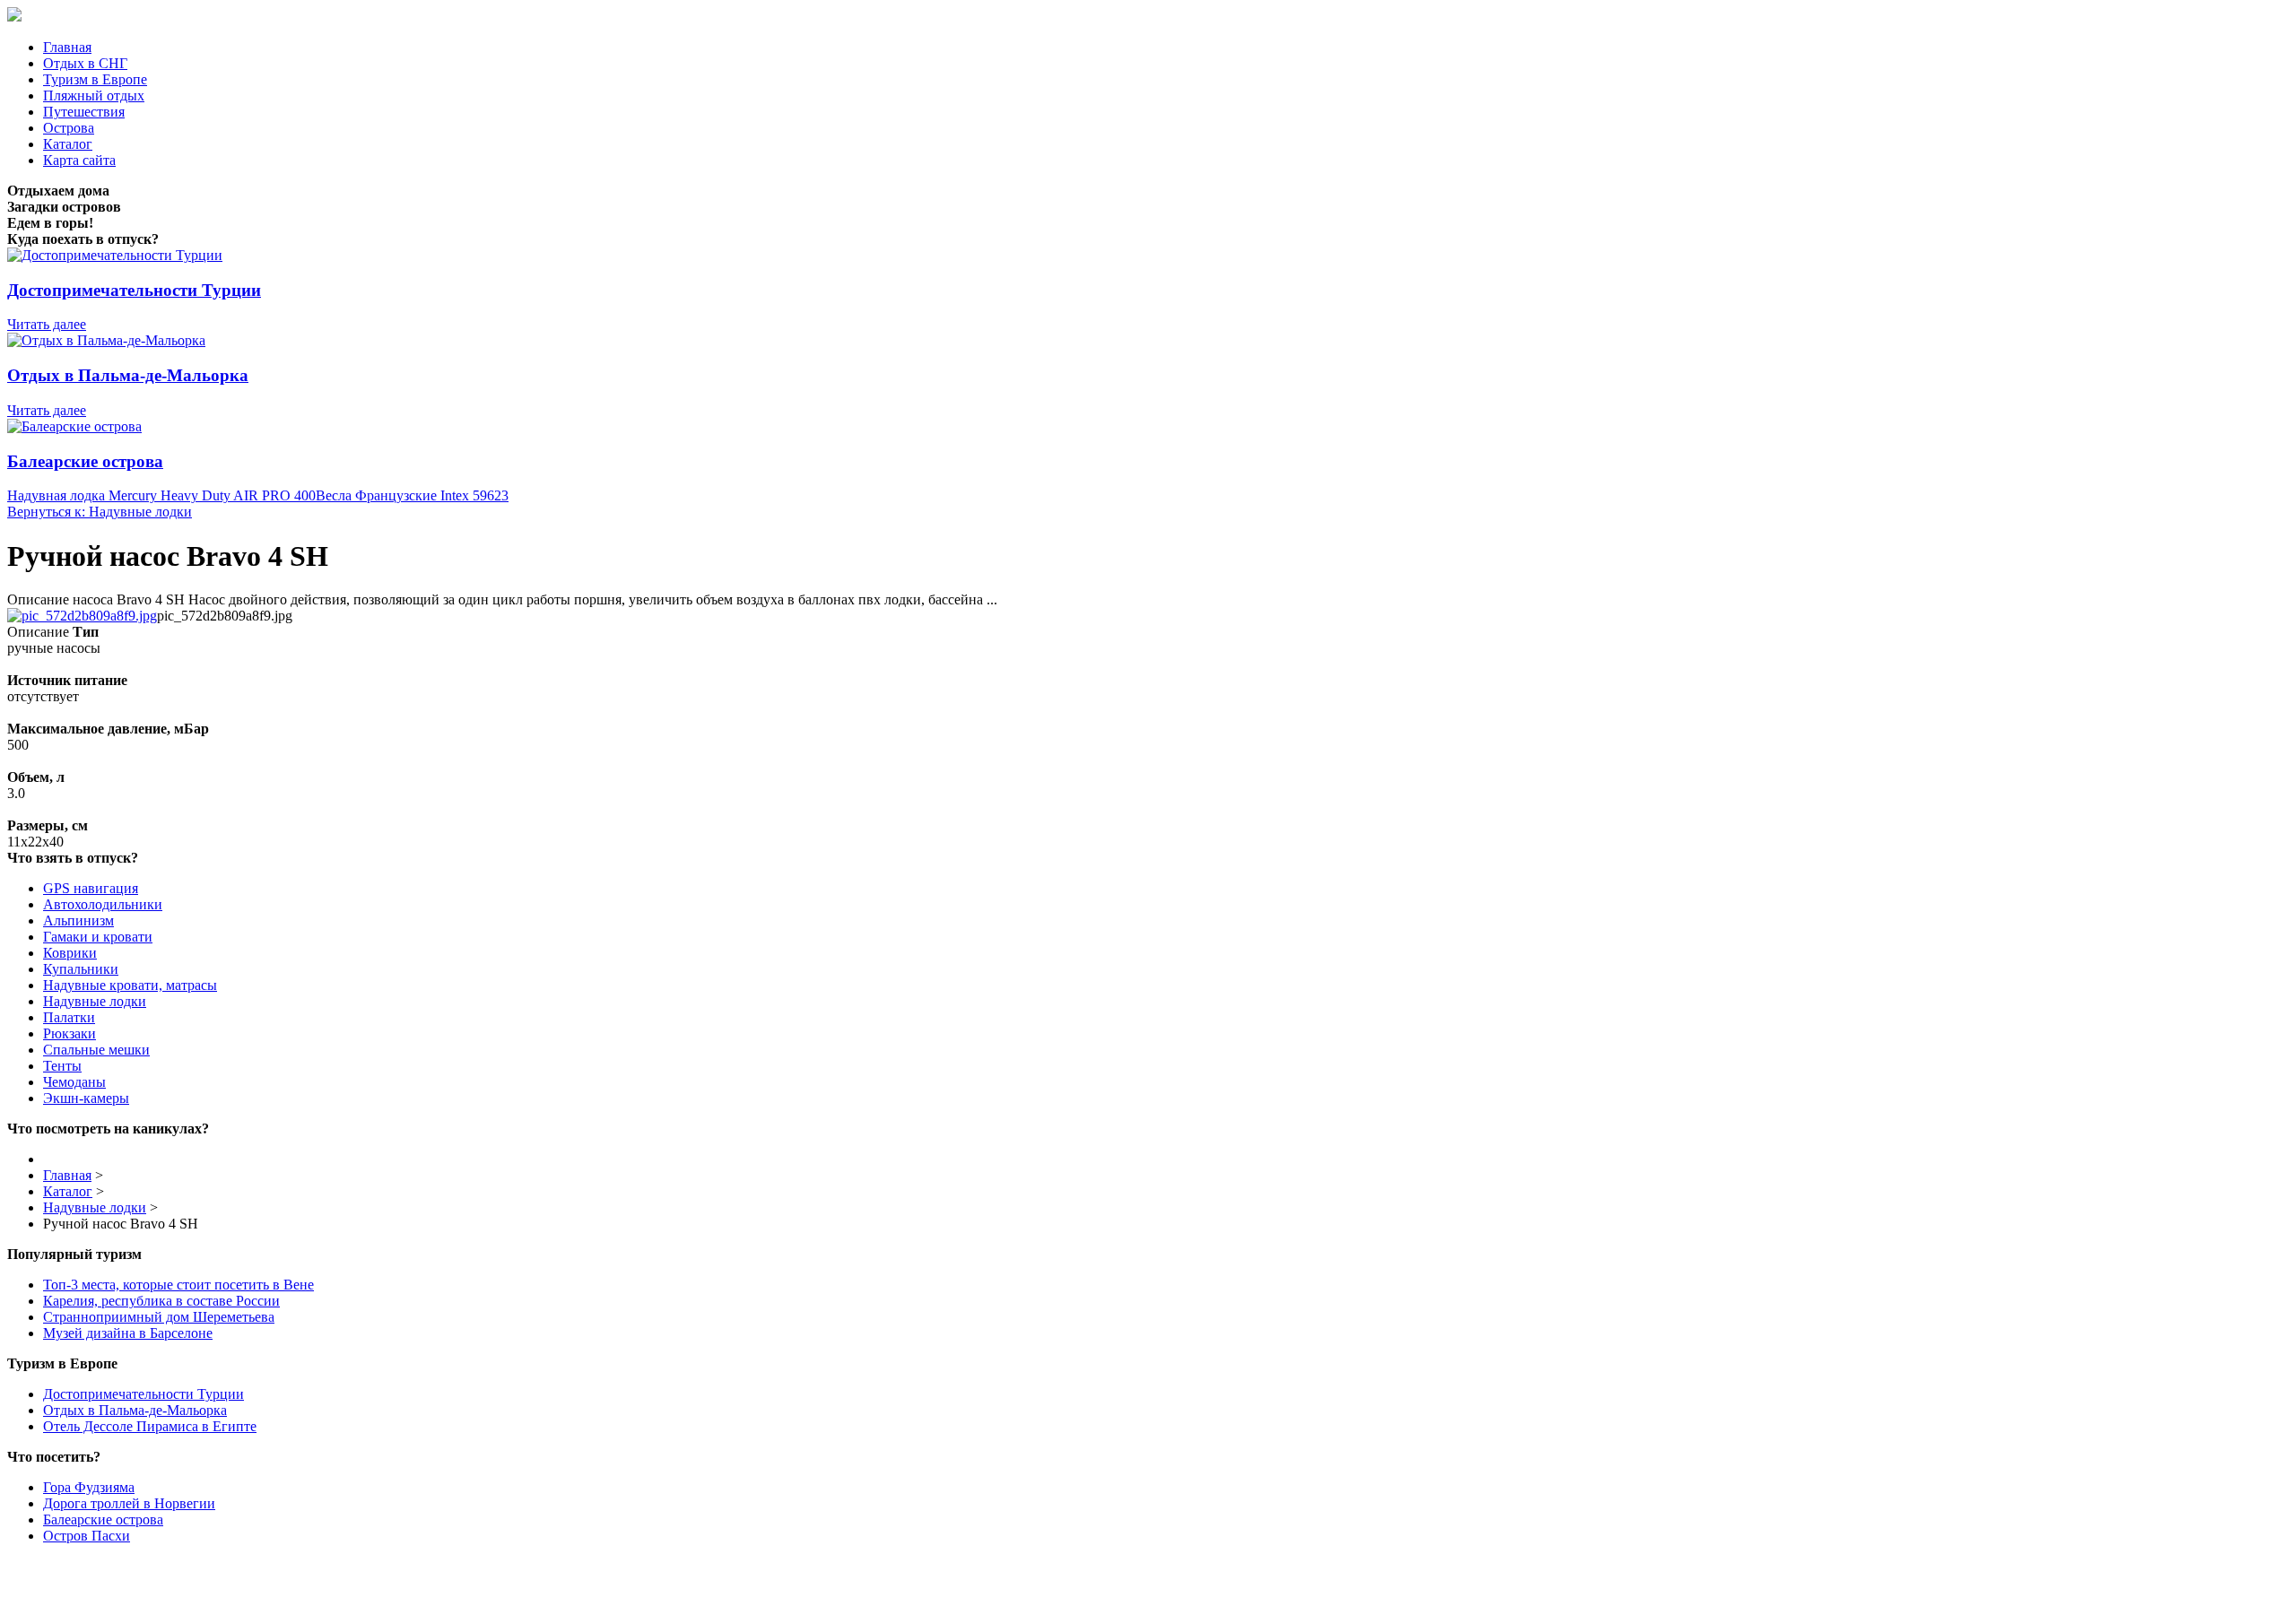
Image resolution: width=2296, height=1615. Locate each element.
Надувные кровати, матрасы (130, 985)
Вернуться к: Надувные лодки (100, 512)
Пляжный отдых (94, 96)
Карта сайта (79, 160)
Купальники (81, 969)
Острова (69, 128)
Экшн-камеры (86, 1098)
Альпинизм (78, 920)
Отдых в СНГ (85, 63)
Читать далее (47, 324)
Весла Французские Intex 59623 (412, 495)
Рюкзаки (70, 1033)
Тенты (62, 1066)
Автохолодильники (103, 904)
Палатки (69, 1017)
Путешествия (84, 112)
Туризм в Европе (95, 79)
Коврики (70, 953)
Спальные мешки (96, 1050)
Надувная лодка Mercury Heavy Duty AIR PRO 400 (161, 495)
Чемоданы (74, 1082)
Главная (67, 47)
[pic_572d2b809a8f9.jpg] (82, 616)
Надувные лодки (95, 1001)
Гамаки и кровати (98, 937)
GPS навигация (91, 888)
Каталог (68, 144)
